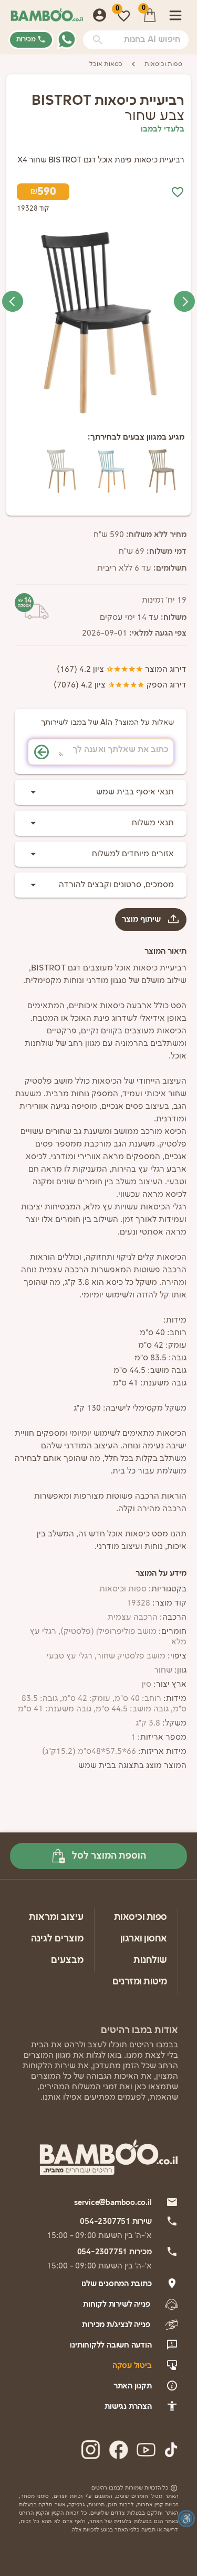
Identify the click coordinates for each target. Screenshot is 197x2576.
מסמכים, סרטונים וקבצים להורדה (116, 885)
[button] (98, 40)
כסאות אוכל (106, 64)
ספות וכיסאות (163, 64)
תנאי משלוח (153, 823)
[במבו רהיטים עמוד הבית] (47, 15)
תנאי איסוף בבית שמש (135, 792)
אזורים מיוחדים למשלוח (133, 854)
